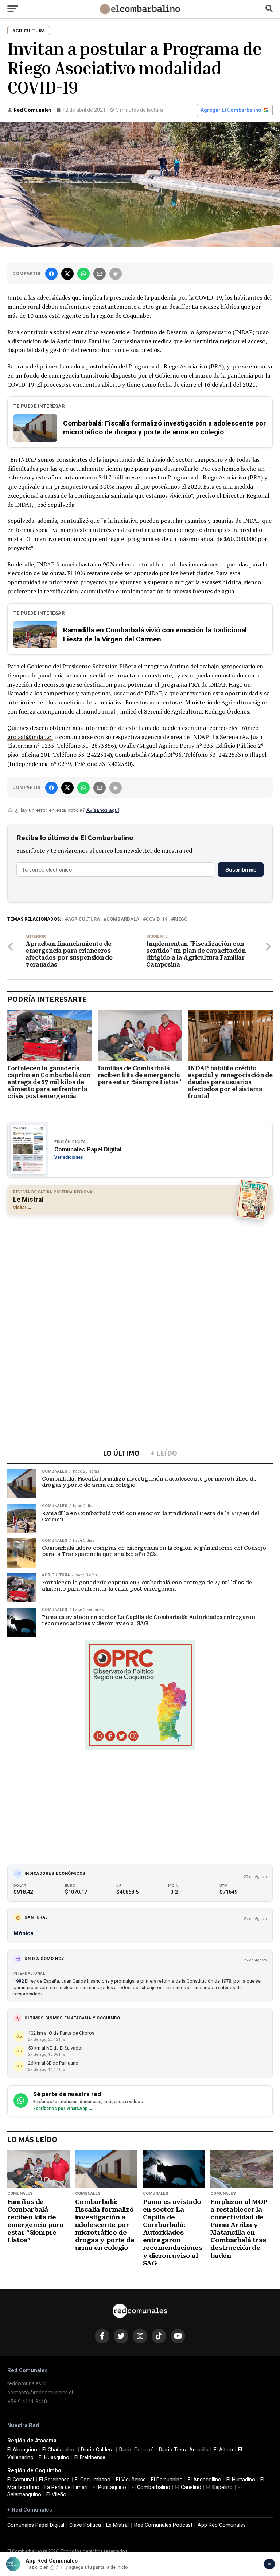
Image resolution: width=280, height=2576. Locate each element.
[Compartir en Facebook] (51, 274)
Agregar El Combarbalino (231, 110)
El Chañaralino (59, 2450)
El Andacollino (205, 2480)
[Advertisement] (140, 1273)
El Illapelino (219, 2487)
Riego (181, 919)
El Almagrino (22, 2450)
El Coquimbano (93, 2480)
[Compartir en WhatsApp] (83, 274)
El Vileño (56, 2495)
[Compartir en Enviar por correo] (100, 274)
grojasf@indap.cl (30, 737)
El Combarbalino (151, 2487)
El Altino (223, 2450)
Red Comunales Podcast (163, 2525)
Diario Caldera (97, 2450)
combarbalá (123, 919)
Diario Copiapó (137, 2450)
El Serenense (54, 2480)
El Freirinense (90, 2458)
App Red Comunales (222, 2525)
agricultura (84, 919)
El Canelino (188, 2487)
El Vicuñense (131, 2480)
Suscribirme (241, 870)
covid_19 (157, 919)
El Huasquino (54, 2458)
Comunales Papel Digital (36, 2525)
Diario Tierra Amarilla (184, 2450)
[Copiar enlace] (116, 274)
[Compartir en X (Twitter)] (67, 274)
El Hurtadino (241, 2480)
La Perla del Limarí (66, 2487)
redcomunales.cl (27, 2384)
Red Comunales (33, 110)
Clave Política (85, 2525)
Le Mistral (117, 2525)
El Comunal (21, 2480)
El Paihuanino (167, 2480)
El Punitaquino (109, 2487)
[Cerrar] (269, 2564)
